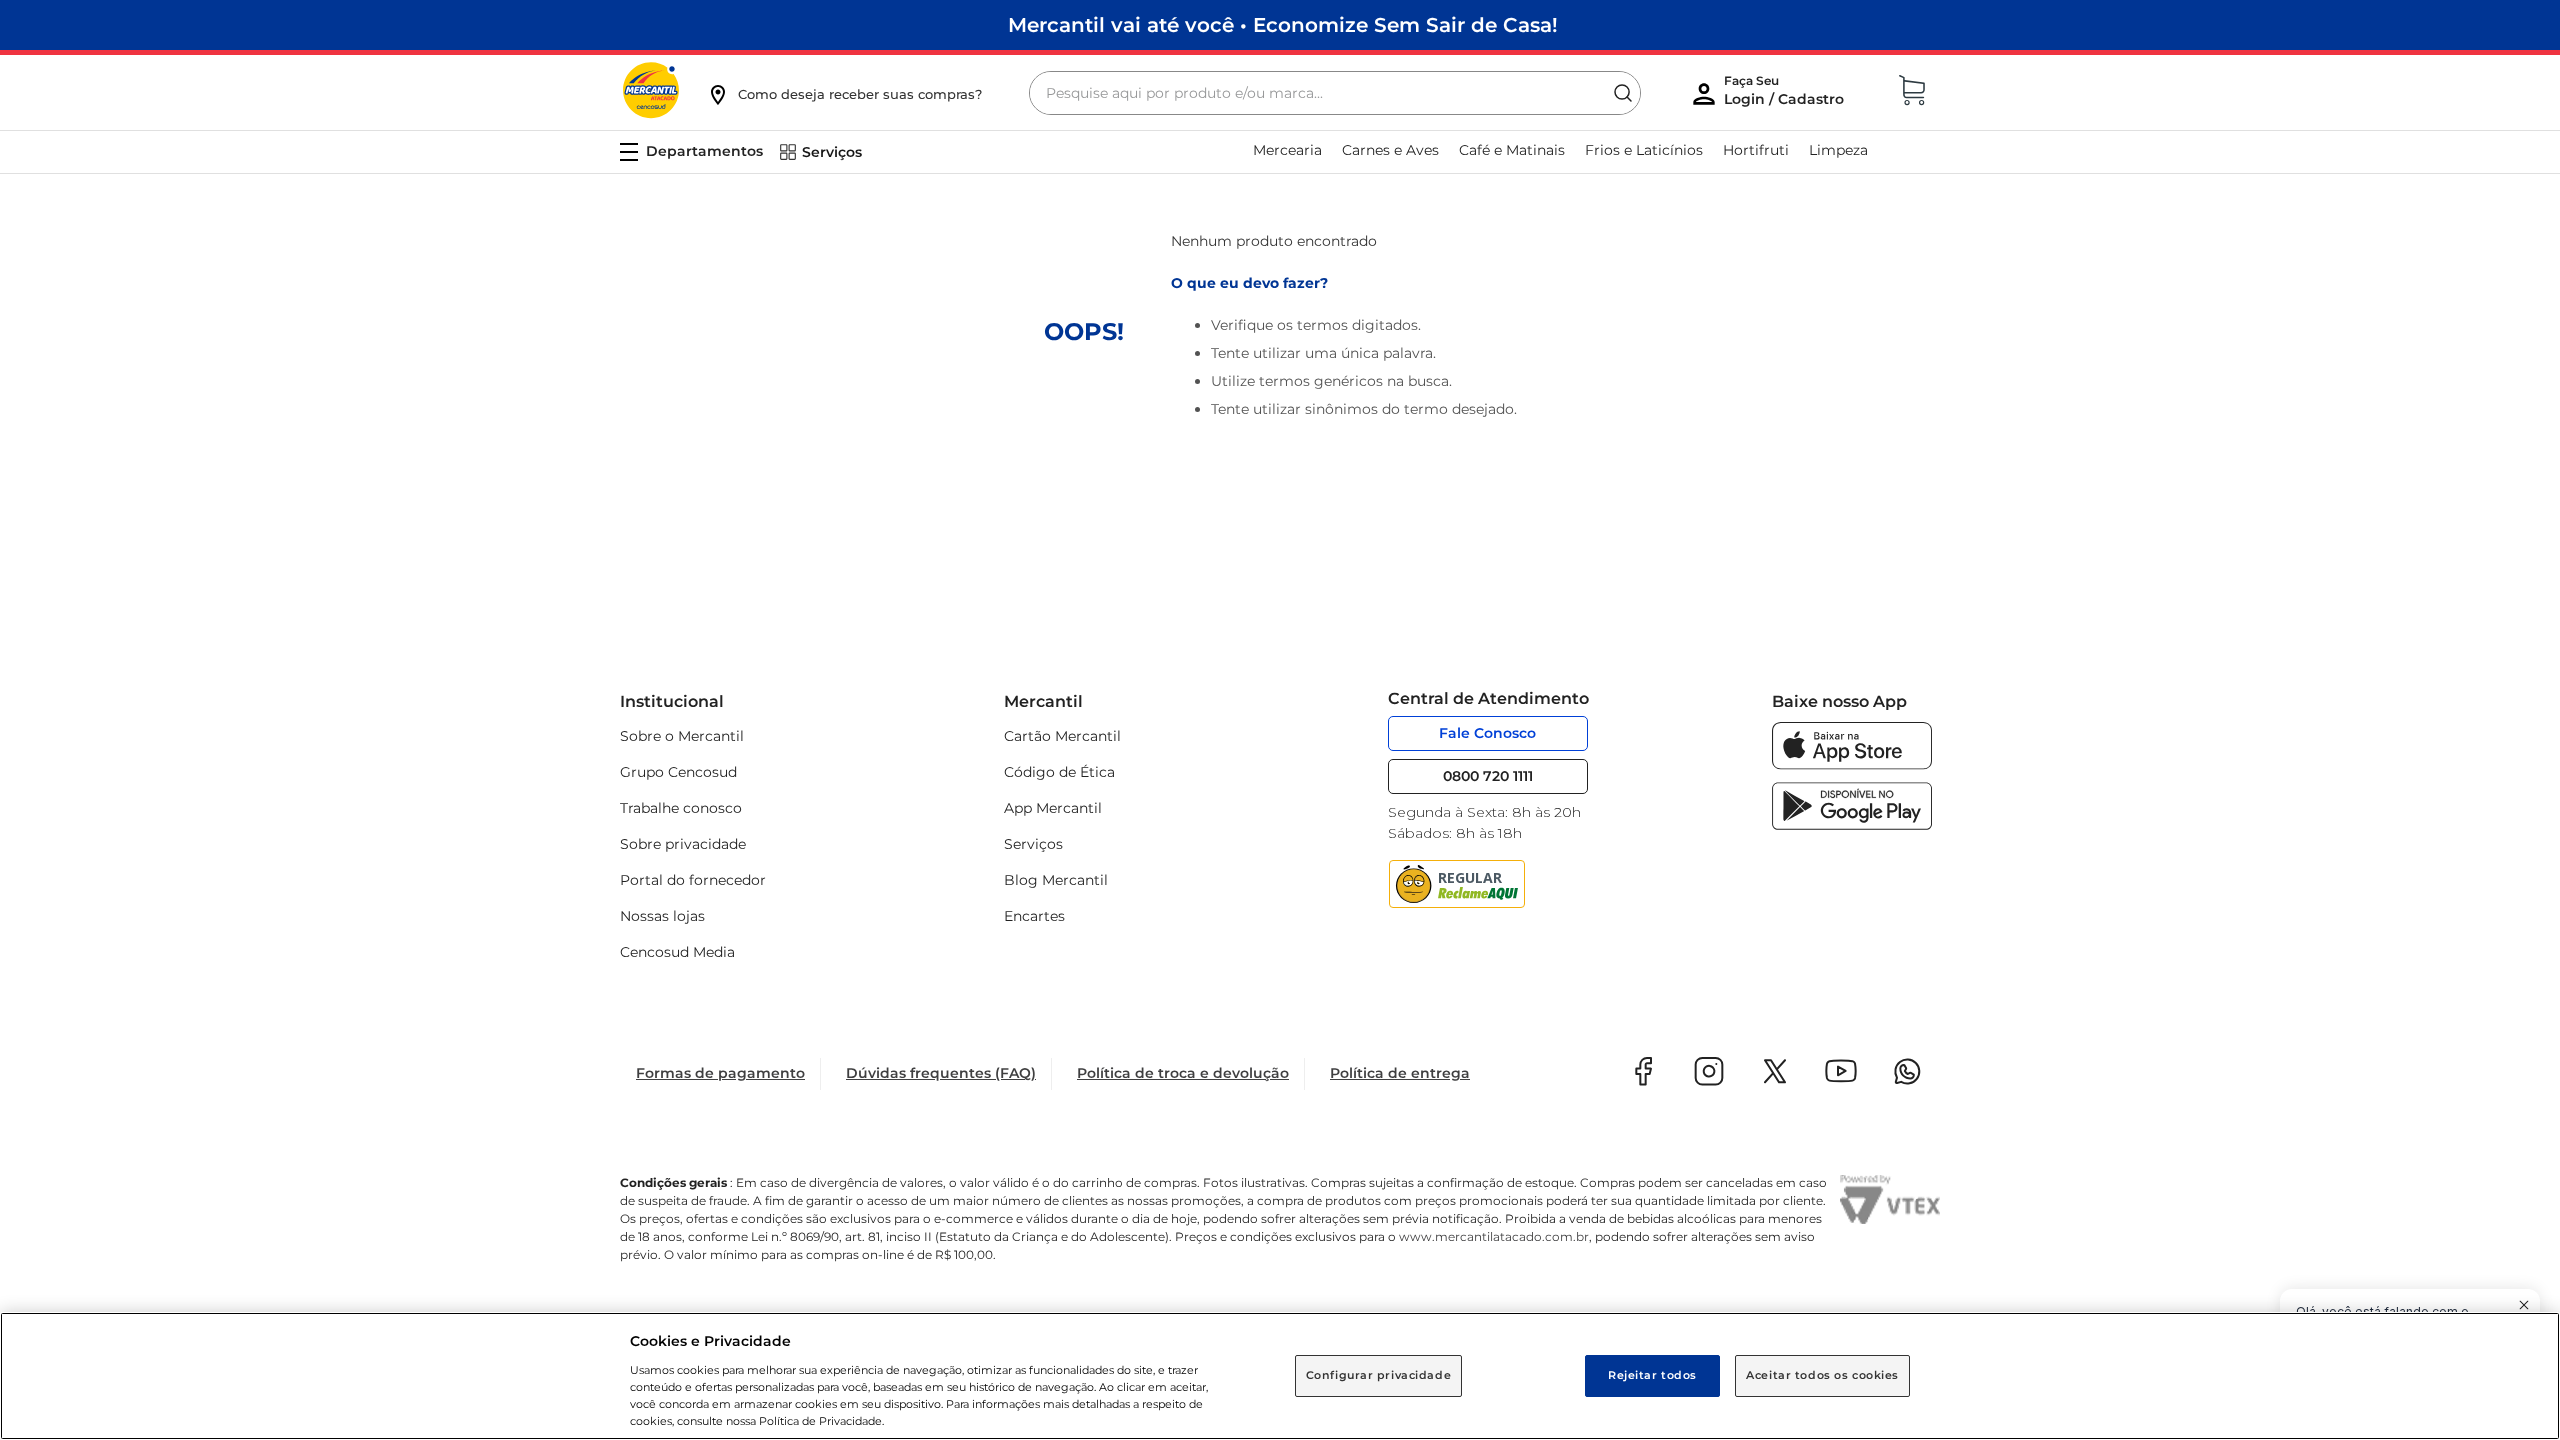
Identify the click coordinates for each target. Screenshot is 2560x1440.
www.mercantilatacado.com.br (1494, 1236)
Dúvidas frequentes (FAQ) (941, 1073)
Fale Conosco (1487, 733)
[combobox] (1335, 93)
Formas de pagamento (720, 1073)
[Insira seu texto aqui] (1852, 764)
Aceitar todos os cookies (1822, 1375)
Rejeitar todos (1652, 1375)
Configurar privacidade (1379, 1375)
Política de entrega (1400, 1073)
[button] (844, 94)
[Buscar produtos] (1623, 93)
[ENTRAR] (1786, 95)
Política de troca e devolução (1183, 1073)
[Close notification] (2524, 1305)
